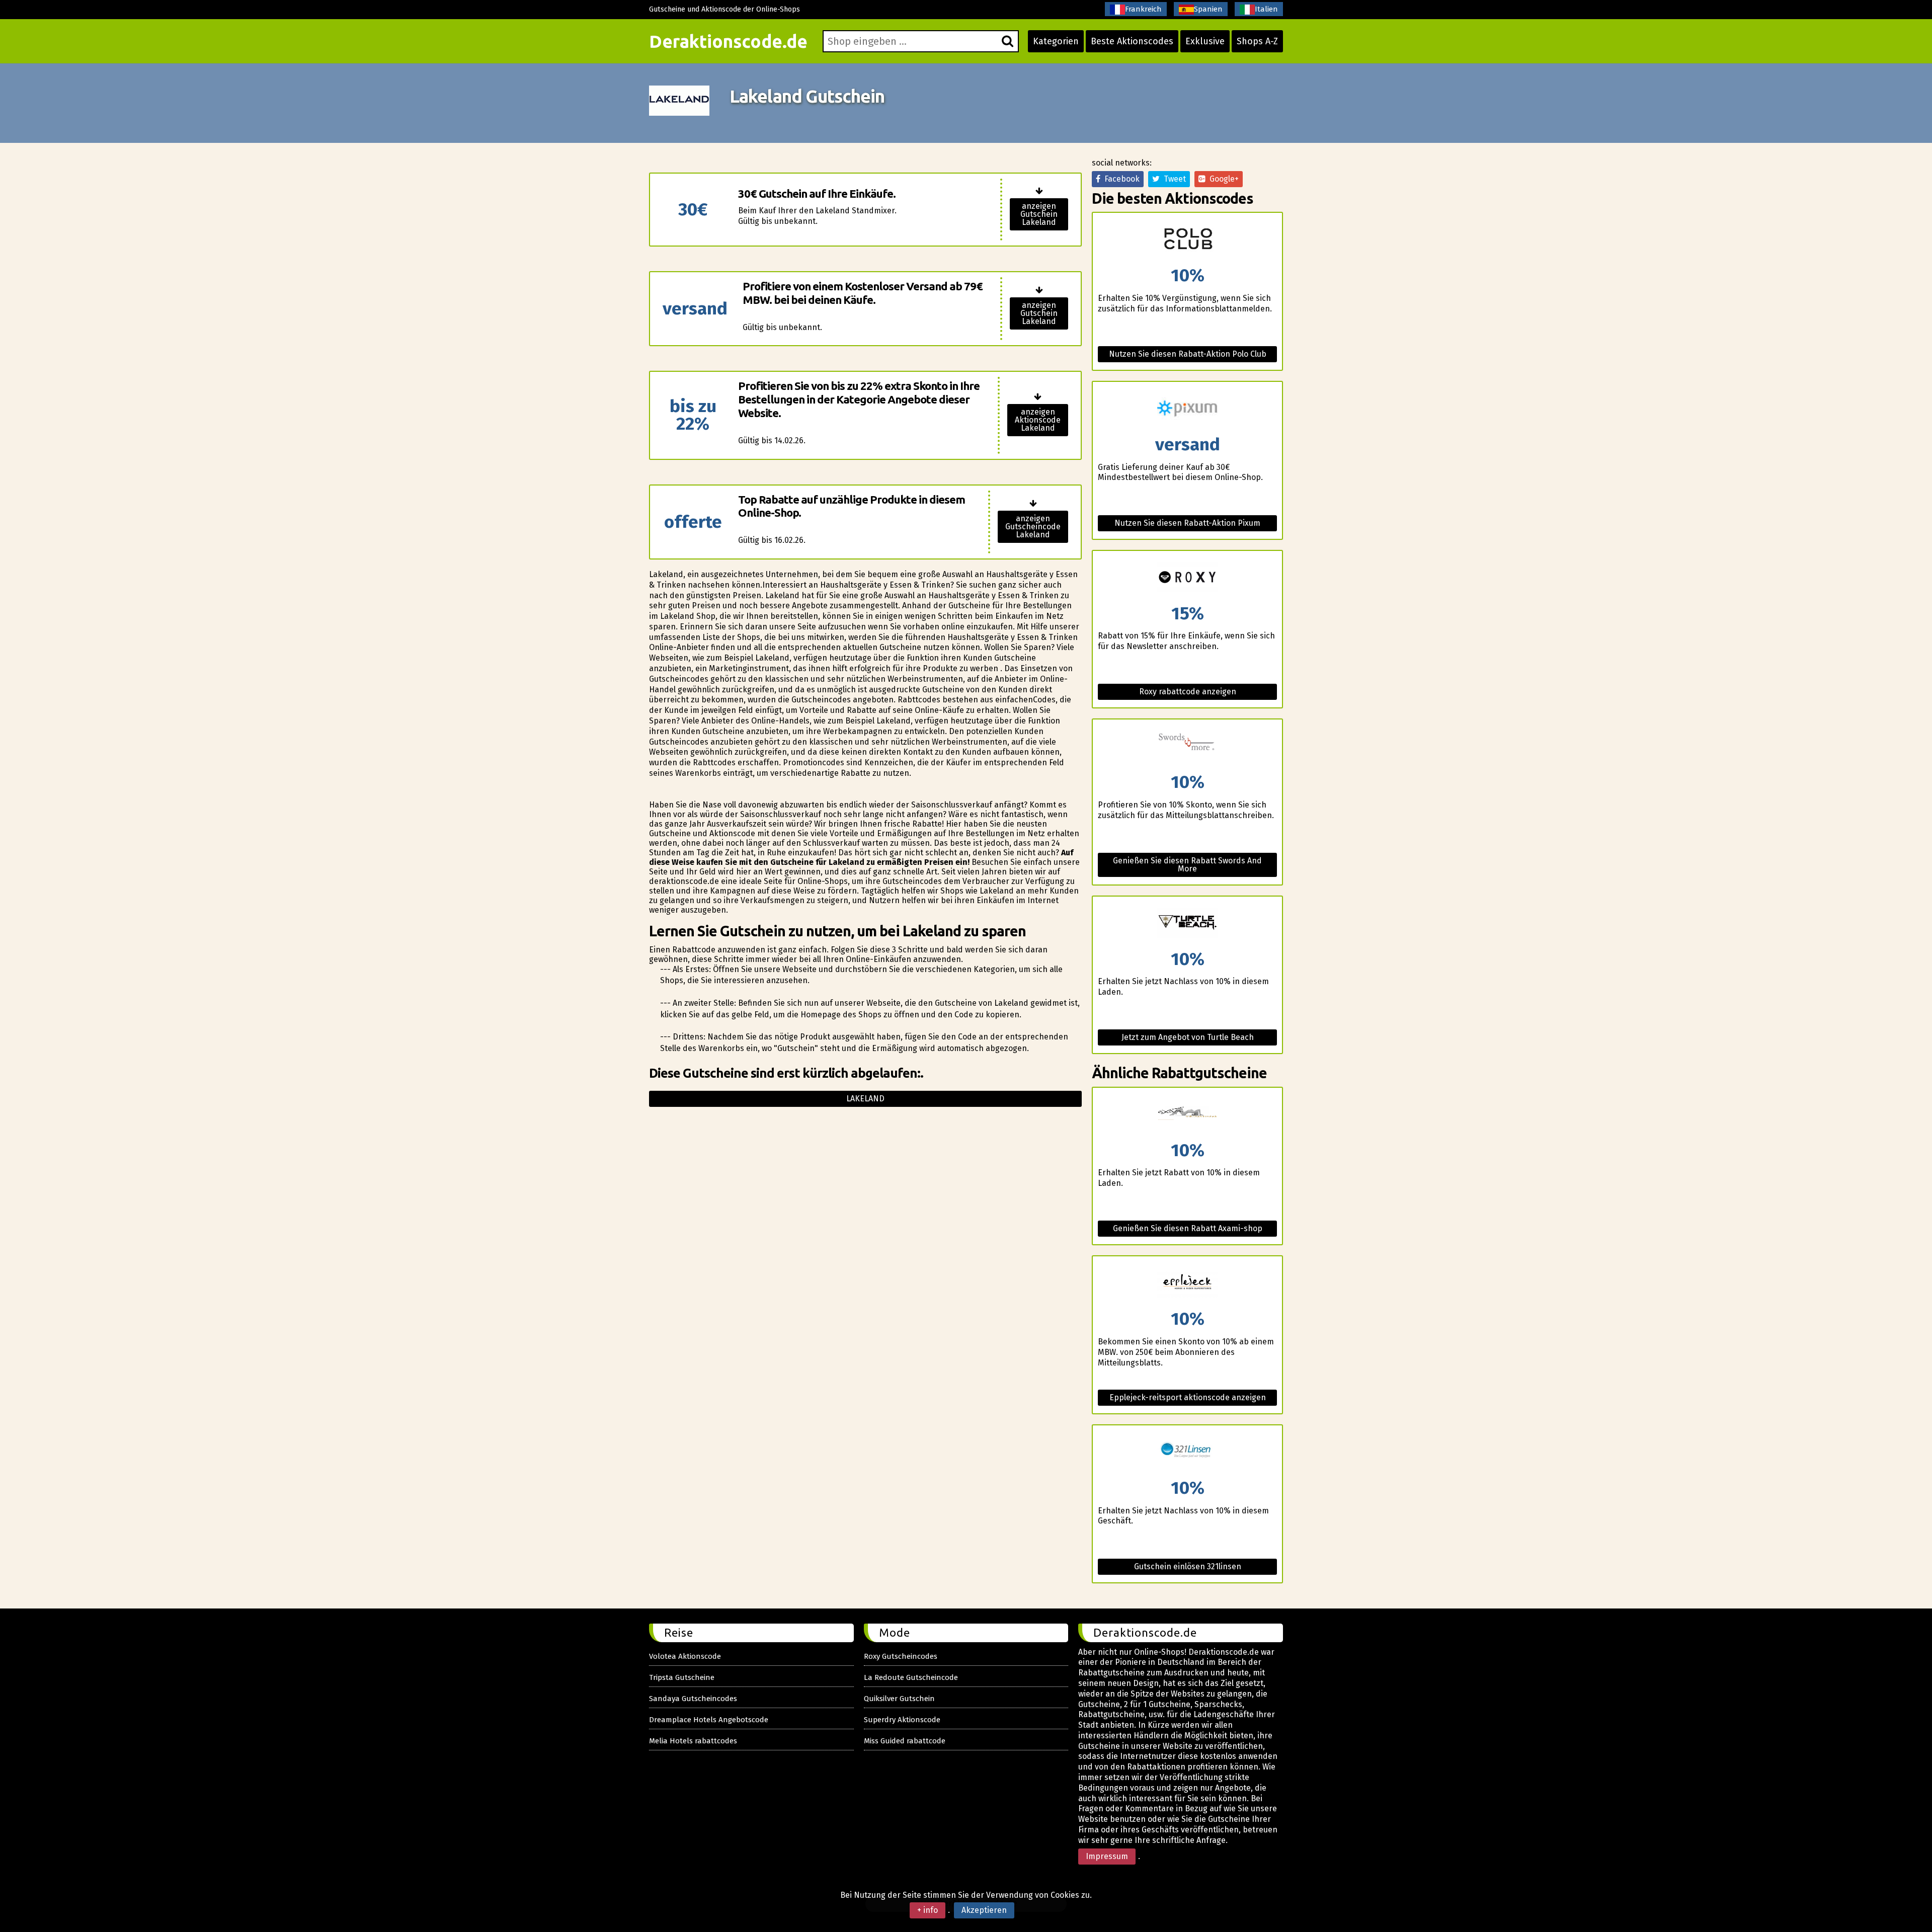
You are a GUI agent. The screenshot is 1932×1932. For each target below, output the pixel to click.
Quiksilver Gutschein (899, 1699)
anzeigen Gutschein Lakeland (1039, 214)
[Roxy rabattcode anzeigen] (1187, 578)
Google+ (1222, 179)
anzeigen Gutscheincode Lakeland (1033, 527)
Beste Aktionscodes (1132, 41)
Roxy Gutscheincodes (901, 1656)
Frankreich (1143, 9)
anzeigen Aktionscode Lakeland (1038, 420)
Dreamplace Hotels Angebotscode (709, 1720)
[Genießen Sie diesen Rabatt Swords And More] (1187, 746)
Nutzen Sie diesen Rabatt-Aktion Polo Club (1188, 354)
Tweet (1173, 179)
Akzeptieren (984, 1910)
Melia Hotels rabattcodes (693, 1741)
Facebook (1120, 179)
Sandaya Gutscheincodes (693, 1699)
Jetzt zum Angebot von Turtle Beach (1188, 1037)
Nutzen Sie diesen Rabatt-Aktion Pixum (1187, 523)
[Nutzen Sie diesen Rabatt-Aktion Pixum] (1187, 409)
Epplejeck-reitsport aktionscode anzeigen (1188, 1397)
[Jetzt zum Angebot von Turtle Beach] (1187, 923)
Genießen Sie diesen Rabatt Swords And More (1187, 865)
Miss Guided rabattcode (905, 1741)
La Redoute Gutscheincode (911, 1677)
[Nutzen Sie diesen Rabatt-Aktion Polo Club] (1187, 240)
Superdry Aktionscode (902, 1720)
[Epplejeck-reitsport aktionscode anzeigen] (1187, 1283)
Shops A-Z (1257, 41)
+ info (928, 1910)
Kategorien (1056, 41)
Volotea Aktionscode (685, 1656)
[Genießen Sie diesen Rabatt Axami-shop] (1187, 1115)
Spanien (1208, 9)
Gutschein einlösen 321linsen (1188, 1566)
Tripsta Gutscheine (682, 1677)
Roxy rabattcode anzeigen (1188, 692)
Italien (1266, 9)
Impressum (1107, 1856)
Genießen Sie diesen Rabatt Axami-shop (1188, 1228)
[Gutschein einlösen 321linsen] (1187, 1452)
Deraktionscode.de (728, 41)
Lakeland (865, 1099)
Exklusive (1205, 41)
